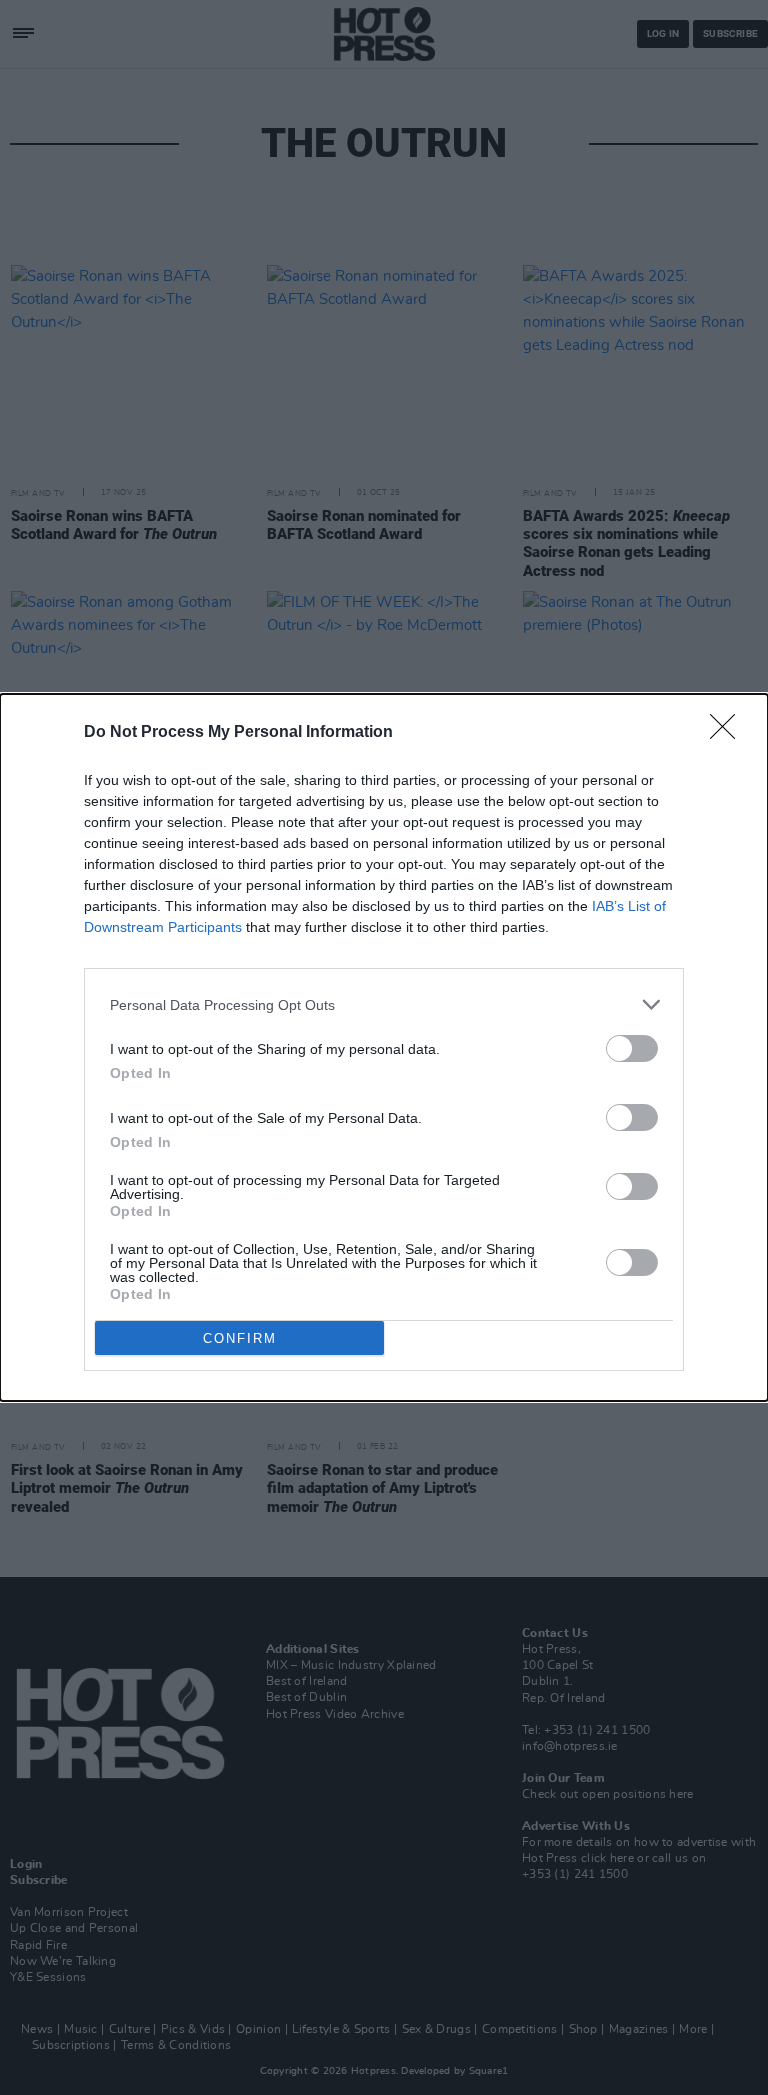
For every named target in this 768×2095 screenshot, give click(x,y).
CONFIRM (240, 1338)
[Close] (729, 733)
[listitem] (384, 1004)
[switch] (632, 1048)
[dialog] (384, 1047)
